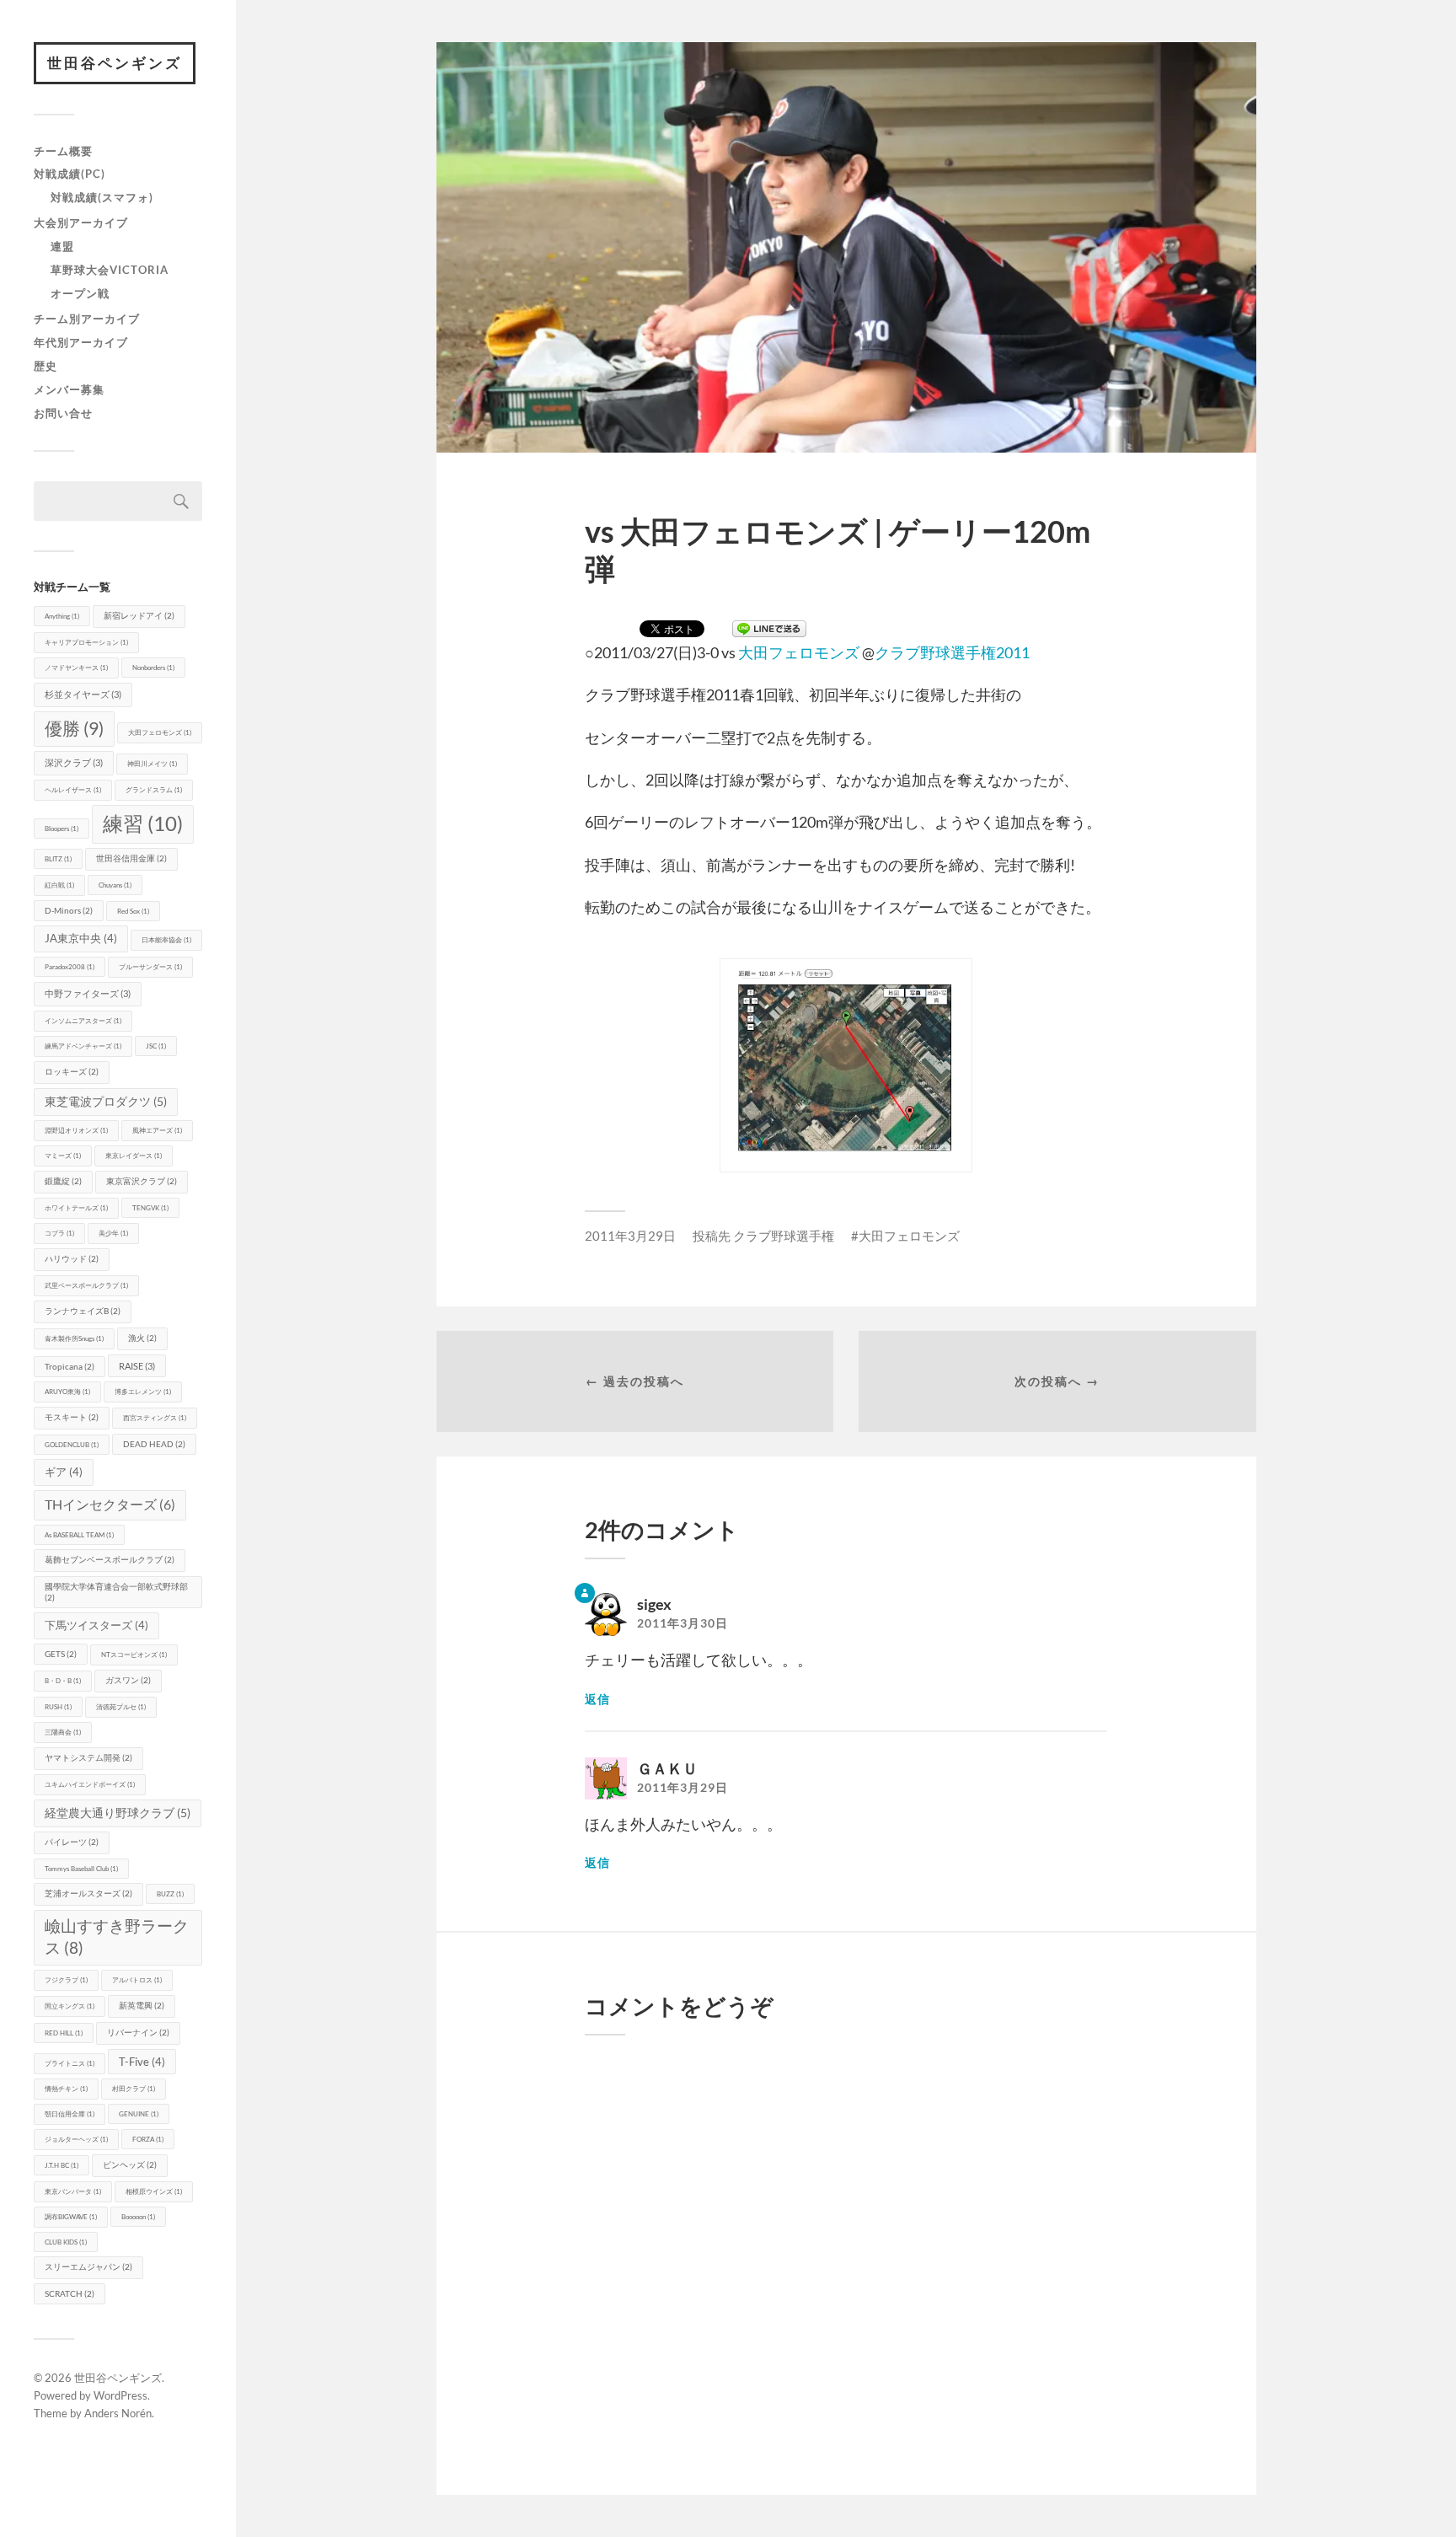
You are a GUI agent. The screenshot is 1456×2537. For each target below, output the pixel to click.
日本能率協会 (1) (166, 940)
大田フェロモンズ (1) (160, 732)
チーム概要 (63, 151)
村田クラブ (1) (134, 2089)
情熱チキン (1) (66, 2089)
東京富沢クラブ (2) (142, 1181)
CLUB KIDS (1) (66, 2242)
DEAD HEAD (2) (154, 1444)
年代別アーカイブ (81, 342)
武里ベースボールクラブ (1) (86, 1285)
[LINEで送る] (769, 630)
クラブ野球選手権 (784, 1236)
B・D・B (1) (63, 1681)
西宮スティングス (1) (155, 1418)
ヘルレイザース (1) (73, 790)
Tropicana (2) (70, 1367)
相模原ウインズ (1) (154, 2191)
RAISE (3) (137, 1366)
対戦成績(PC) (70, 174)
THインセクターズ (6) (110, 1504)
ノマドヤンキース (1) (76, 668)
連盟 (62, 246)
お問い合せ (63, 413)
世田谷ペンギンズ (115, 63)
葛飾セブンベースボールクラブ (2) (110, 1560)
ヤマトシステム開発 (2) (88, 1758)
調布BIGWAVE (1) (71, 2217)
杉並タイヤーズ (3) (83, 694)
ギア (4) (64, 1472)
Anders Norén (118, 2413)
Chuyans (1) (115, 885)
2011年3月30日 (682, 1623)
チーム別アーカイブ (87, 319)
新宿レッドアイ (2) (139, 616)
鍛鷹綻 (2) (63, 1181)
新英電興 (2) (142, 2006)
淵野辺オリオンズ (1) (76, 1130)
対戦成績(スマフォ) (102, 197)
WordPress (120, 2395)
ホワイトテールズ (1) (76, 1208)
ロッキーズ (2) (72, 1072)
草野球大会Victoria (110, 270)
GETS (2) (61, 1654)
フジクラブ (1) (66, 1980)
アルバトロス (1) (137, 1980)
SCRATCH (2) (70, 2294)
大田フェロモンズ (799, 652)
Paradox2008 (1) (70, 967)
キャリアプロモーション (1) (86, 642)
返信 (597, 1699)
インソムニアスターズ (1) (83, 1021)
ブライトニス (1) (70, 2063)
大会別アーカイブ (81, 223)
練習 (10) (143, 823)
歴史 (45, 366)
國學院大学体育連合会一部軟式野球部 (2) (116, 1592)
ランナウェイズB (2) (83, 1311)
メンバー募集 (69, 389)
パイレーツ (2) (72, 1842)
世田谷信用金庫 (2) (131, 858)
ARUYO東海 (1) (67, 1392)
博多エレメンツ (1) (143, 1392)
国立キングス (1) (70, 2006)
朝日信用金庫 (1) (70, 2114)
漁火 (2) (142, 1338)
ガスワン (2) (128, 1680)
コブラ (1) (59, 1233)
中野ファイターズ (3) (88, 993)
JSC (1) (156, 1046)
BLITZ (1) (58, 859)
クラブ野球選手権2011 (952, 652)
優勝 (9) (74, 728)
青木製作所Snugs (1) (74, 1338)
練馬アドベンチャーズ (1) (83, 1046)
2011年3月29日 (630, 1236)
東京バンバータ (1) (73, 2191)
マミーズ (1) (63, 1156)
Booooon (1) (138, 2217)
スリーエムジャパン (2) (88, 2267)
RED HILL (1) (64, 2033)
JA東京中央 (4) (81, 938)
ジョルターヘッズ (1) (76, 2139)
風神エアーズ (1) (157, 1130)
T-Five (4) (142, 2062)
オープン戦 (80, 293)
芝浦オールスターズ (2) (88, 1893)
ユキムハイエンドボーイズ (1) (90, 1784)
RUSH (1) (58, 1707)
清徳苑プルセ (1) (121, 1707)
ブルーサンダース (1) (150, 967)
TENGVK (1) (150, 1208)
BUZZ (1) (170, 1894)
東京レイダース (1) (134, 1156)
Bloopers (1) (62, 829)
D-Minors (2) (69, 911)
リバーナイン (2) (138, 2033)
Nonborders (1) (153, 668)
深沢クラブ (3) (74, 762)
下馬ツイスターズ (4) (96, 1625)
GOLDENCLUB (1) (72, 1445)
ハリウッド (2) (72, 1259)
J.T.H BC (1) (62, 2165)
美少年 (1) (113, 1233)
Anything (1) (62, 616)
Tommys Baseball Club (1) (81, 1869)
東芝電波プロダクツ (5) (106, 1101)
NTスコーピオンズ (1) (134, 1655)
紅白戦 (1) (59, 885)
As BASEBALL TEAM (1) (79, 1535)
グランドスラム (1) (154, 790)
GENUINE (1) (139, 2114)
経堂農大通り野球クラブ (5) (118, 1813)
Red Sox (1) (133, 911)
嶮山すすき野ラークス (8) (117, 1936)
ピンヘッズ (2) (130, 2165)
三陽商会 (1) (63, 1732)
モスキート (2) (72, 1417)
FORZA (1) (148, 2139)
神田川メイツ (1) (152, 764)
